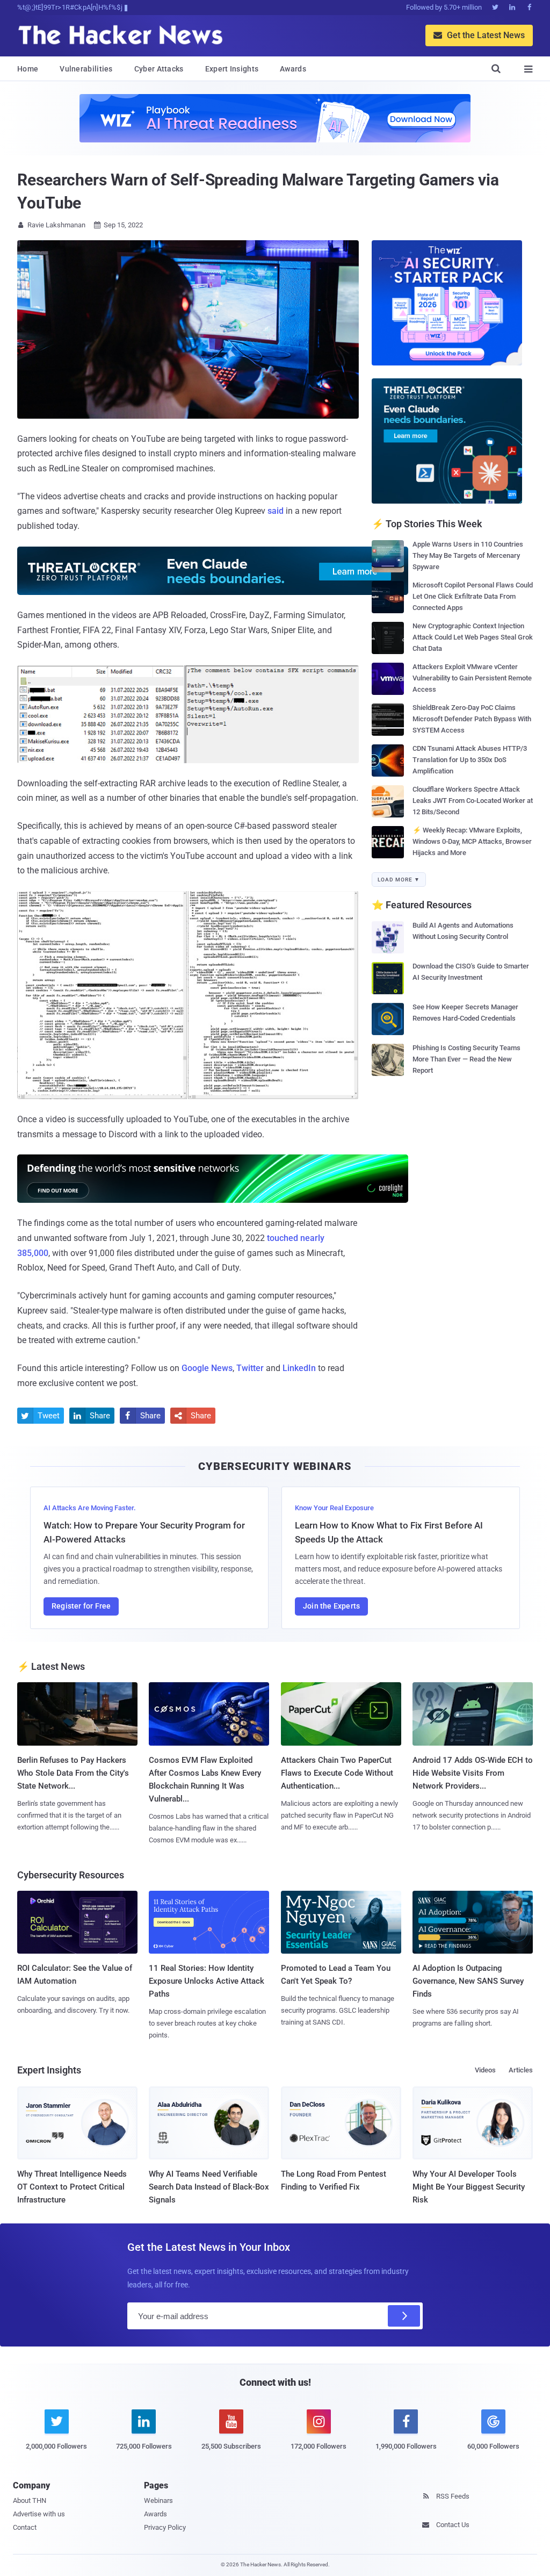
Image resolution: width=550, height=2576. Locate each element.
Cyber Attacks (159, 69)
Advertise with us (39, 2514)
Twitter (250, 1368)
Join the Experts (331, 1606)
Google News (207, 1368)
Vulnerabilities (86, 69)
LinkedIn (299, 1368)
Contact (25, 2527)
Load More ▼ (399, 880)
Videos (485, 2070)
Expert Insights (232, 69)
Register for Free (81, 1606)
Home (28, 69)
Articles (521, 2070)
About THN (30, 2500)
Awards (293, 69)
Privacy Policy (165, 2527)
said (276, 511)
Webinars (158, 2500)
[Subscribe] (404, 2316)
